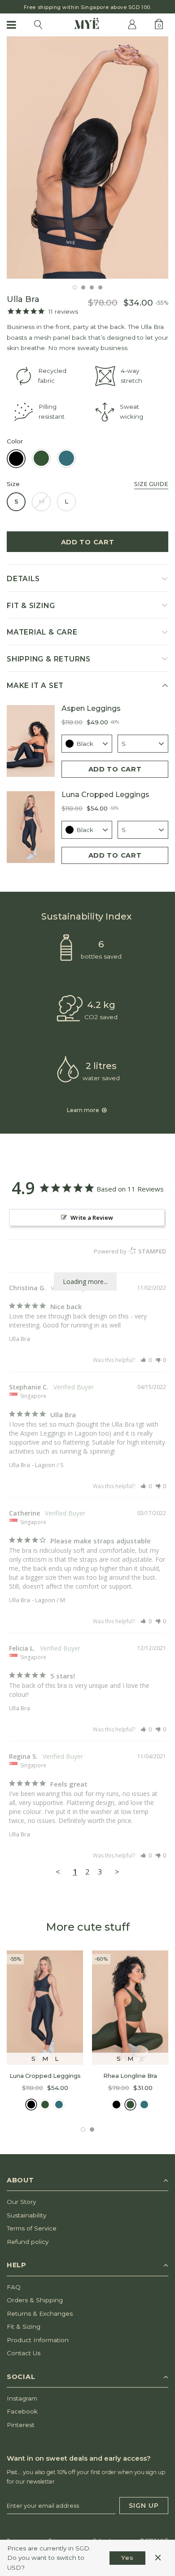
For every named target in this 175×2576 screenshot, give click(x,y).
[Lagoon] (59, 2105)
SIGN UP (144, 2506)
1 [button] (75, 287)
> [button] (117, 1872)
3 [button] (92, 287)
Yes (127, 2558)
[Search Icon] (38, 25)
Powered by (130, 1251)
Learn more (84, 1110)
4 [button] (100, 287)
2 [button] (83, 287)
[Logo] (87, 24)
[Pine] (45, 2105)
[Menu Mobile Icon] (12, 25)
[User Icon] (132, 24)
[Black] (31, 2105)
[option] (87, 7)
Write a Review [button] (92, 1218)
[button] (146, 1360)
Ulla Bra (20, 1339)
